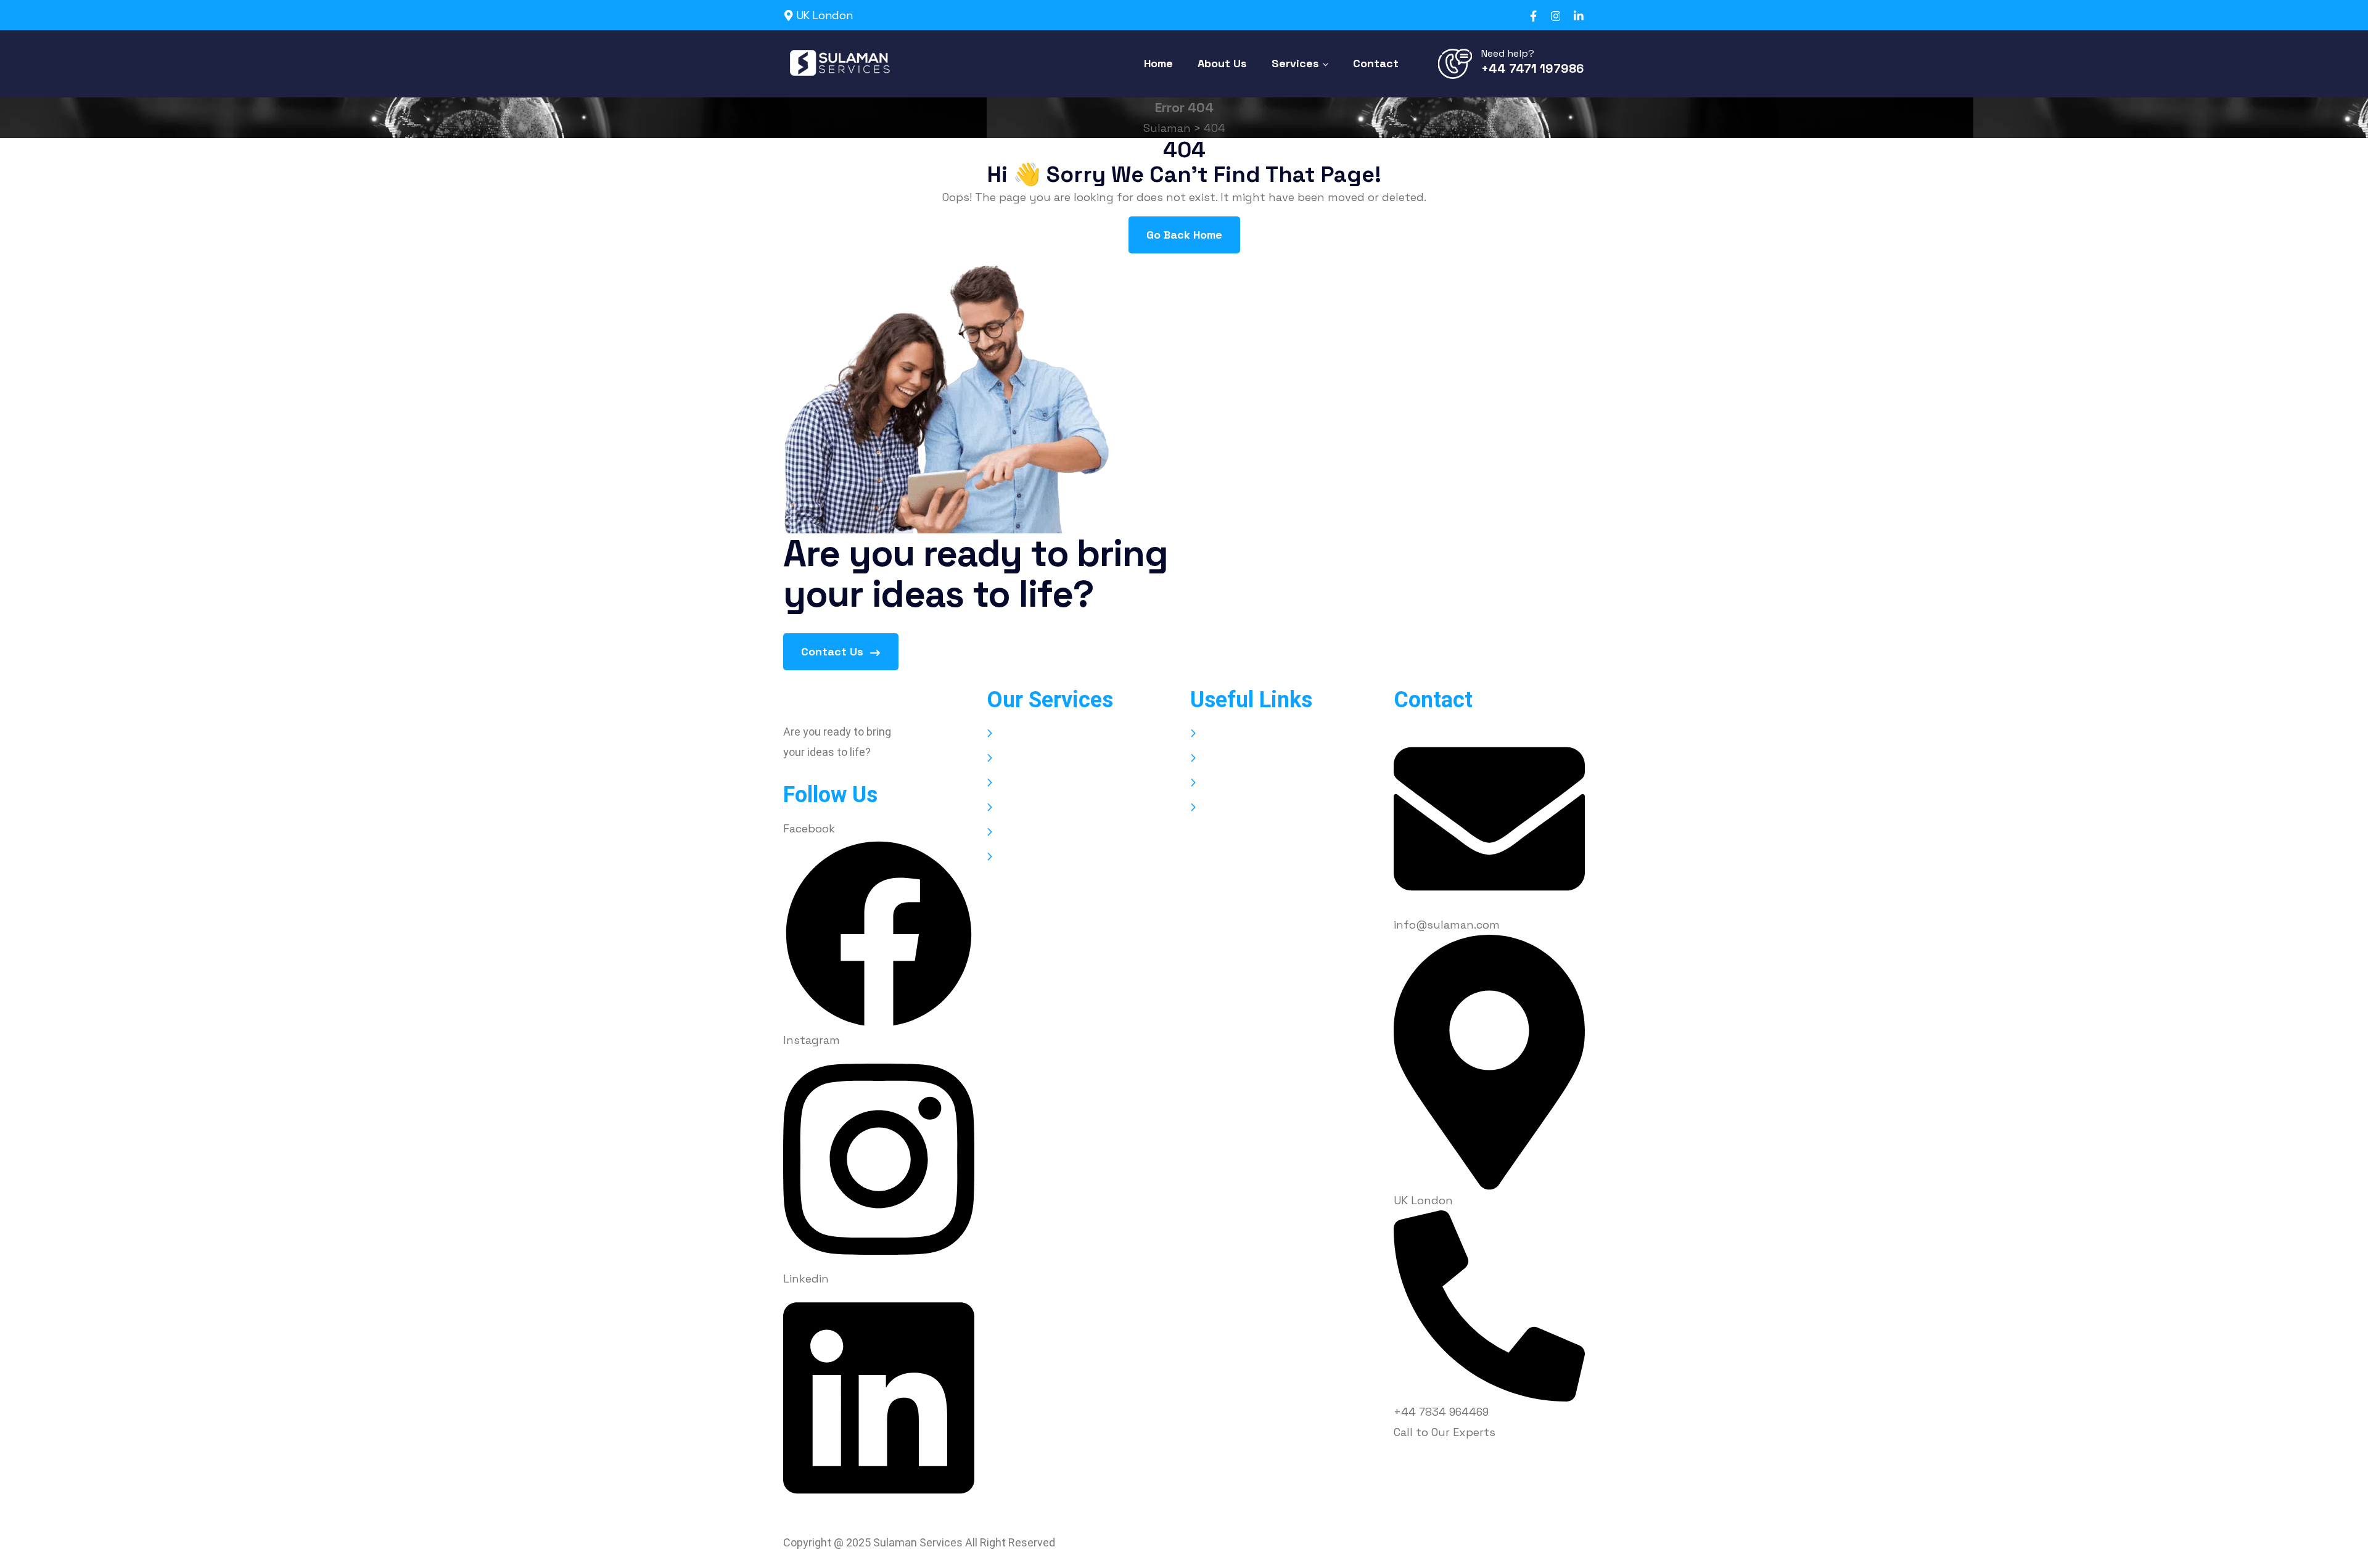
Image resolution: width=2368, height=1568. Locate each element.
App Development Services (1069, 758)
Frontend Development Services (1083, 832)
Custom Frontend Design (1065, 857)
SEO (1009, 807)
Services (1224, 783)
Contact (1224, 807)
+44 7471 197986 (1532, 68)
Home (1218, 733)
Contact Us (834, 651)
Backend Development (1058, 783)
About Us (1227, 758)
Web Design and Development (1078, 733)
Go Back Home (1184, 235)
